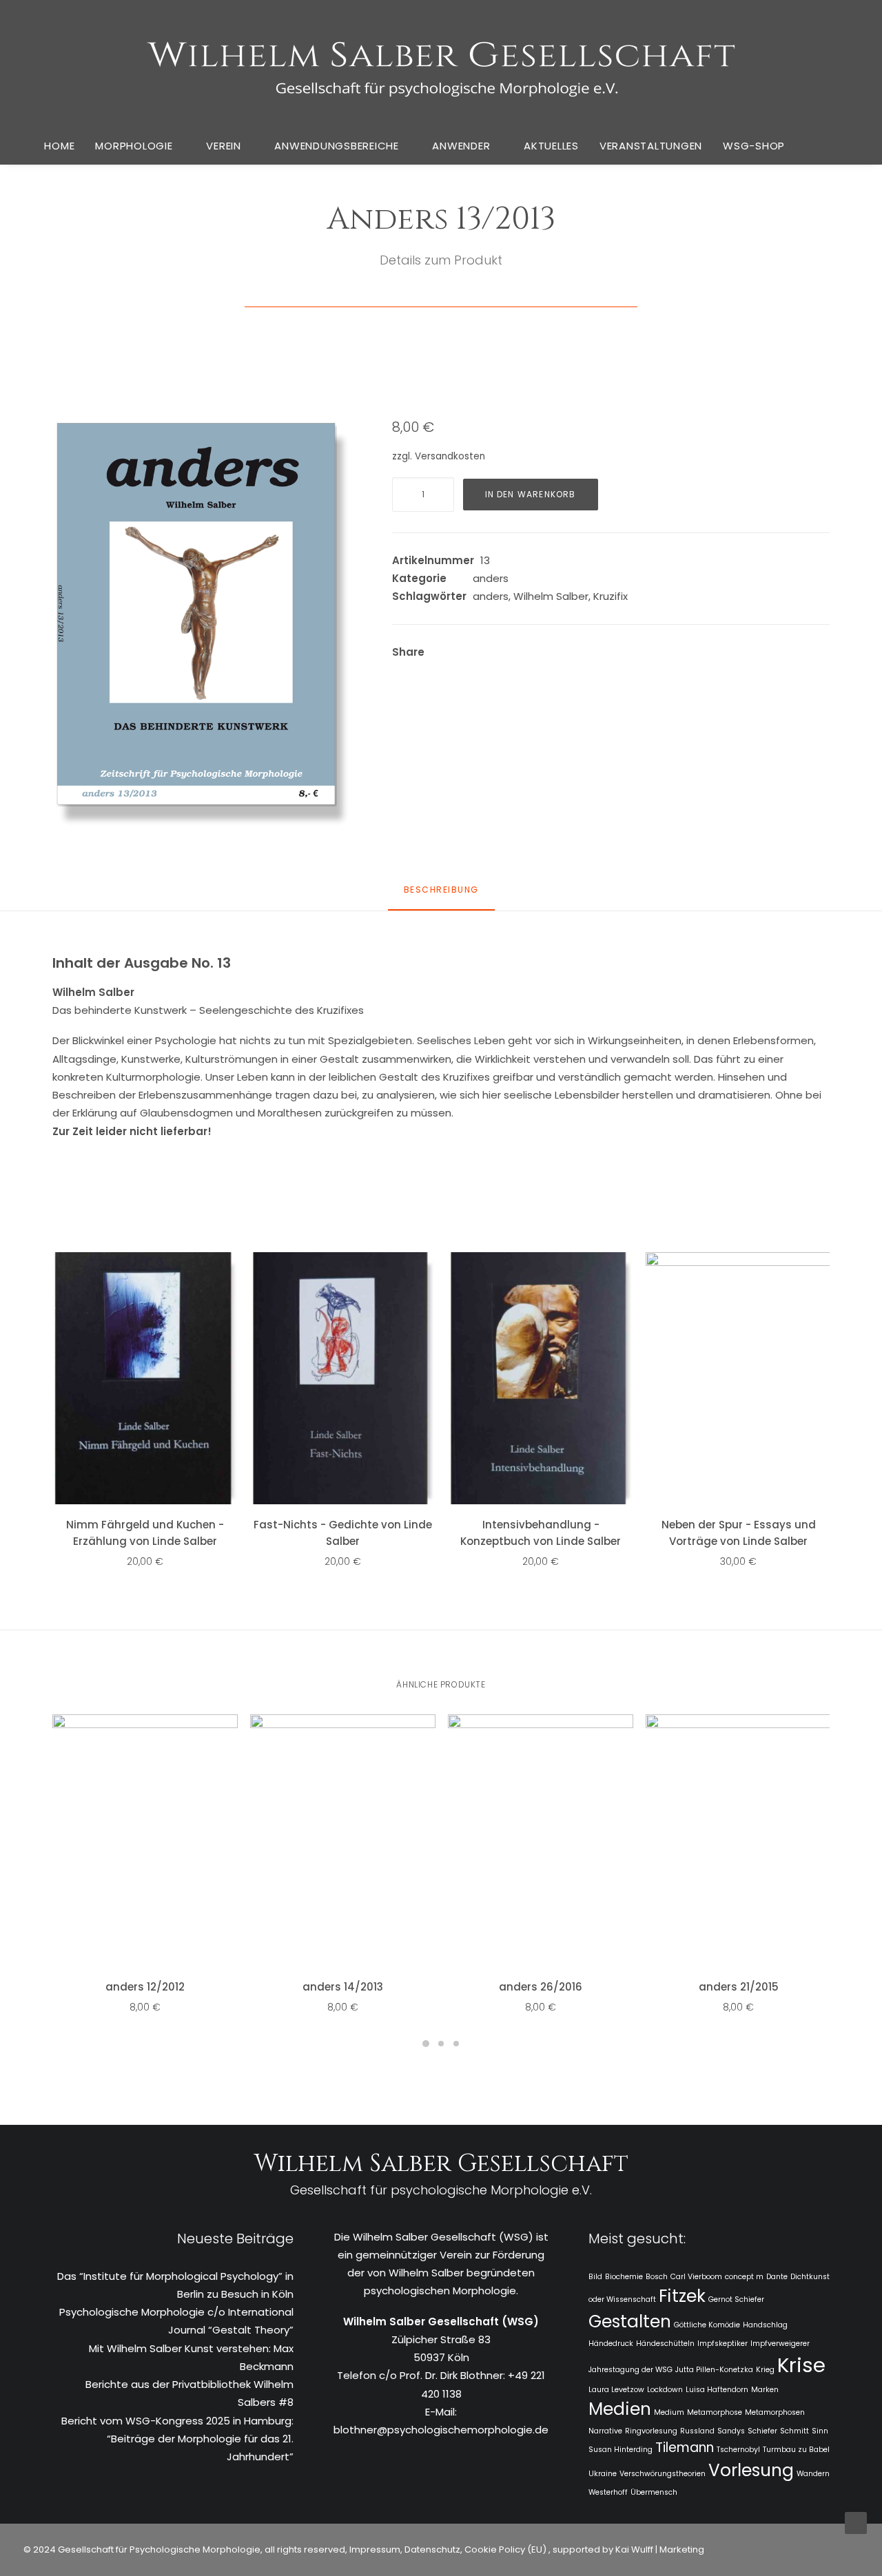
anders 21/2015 (739, 1987)
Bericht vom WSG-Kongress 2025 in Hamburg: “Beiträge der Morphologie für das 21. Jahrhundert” (177, 2439)
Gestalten (630, 2321)
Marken (765, 2390)
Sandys (731, 2431)
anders (491, 578)
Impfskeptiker (722, 2344)
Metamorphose (715, 2412)
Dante (777, 2277)
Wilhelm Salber (551, 596)
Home (59, 146)
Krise (801, 2365)
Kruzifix (611, 596)
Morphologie (134, 146)
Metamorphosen (775, 2412)
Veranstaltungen (651, 146)
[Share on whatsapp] (560, 654)
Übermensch (654, 2492)
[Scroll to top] (856, 2522)
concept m (744, 2277)
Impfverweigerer (780, 2344)
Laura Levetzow (616, 2390)
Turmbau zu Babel (796, 2450)
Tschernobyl (738, 2450)
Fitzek (682, 2296)
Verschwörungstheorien (663, 2474)
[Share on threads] (506, 654)
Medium (669, 2412)
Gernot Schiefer (736, 2299)
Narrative (605, 2431)
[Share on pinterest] (524, 654)
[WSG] (441, 63)
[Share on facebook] (470, 654)
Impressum (374, 2549)
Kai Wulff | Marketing (660, 2549)
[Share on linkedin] (542, 654)
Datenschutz (432, 2549)
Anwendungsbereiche (337, 146)
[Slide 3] (456, 2044)
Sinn (820, 2431)
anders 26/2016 (541, 1987)
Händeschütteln (665, 2344)
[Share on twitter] (488, 654)
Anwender (461, 146)
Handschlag (765, 2325)
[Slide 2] (441, 2044)
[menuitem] (59, 145)
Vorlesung (751, 2470)
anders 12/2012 (145, 1987)
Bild (595, 2277)
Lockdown (665, 2390)
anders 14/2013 (343, 1987)
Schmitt (794, 2431)
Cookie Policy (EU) (506, 2549)
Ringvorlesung (651, 2431)
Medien (620, 2409)
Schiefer (762, 2431)
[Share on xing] (595, 654)
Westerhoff (608, 2492)
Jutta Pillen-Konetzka (714, 2370)
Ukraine (603, 2474)
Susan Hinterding (621, 2450)
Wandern (813, 2474)
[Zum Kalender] (810, 146)
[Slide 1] (426, 2044)
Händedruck (611, 2344)
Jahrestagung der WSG (630, 2370)
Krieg (765, 2370)
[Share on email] (613, 654)
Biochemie (624, 2277)
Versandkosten (450, 456)
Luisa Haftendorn (717, 2390)
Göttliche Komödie (707, 2325)
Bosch (657, 2277)
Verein (224, 146)
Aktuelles (551, 146)
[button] (204, 625)
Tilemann (685, 2448)
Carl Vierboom (696, 2277)
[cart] (840, 145)
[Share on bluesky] (577, 654)
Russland (697, 2431)
